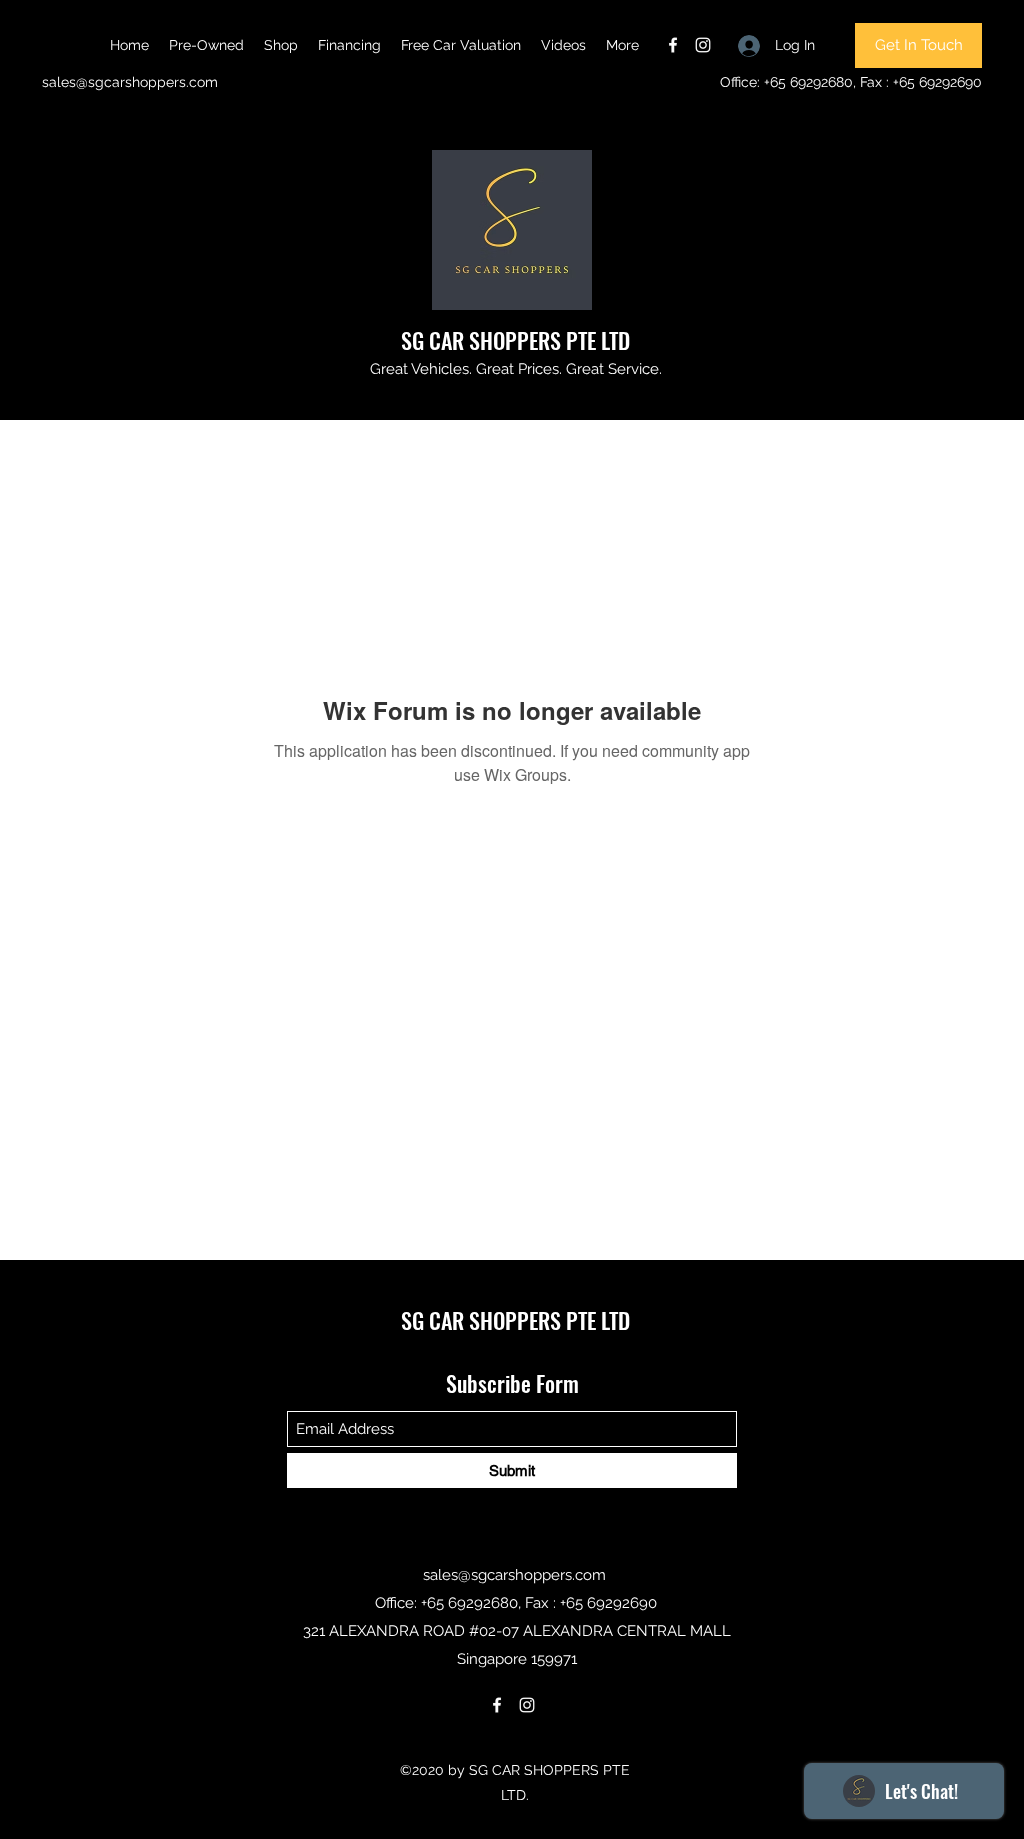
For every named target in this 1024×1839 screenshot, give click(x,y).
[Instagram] (703, 45)
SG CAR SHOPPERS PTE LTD (515, 340)
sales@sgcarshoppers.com (130, 82)
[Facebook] (673, 45)
